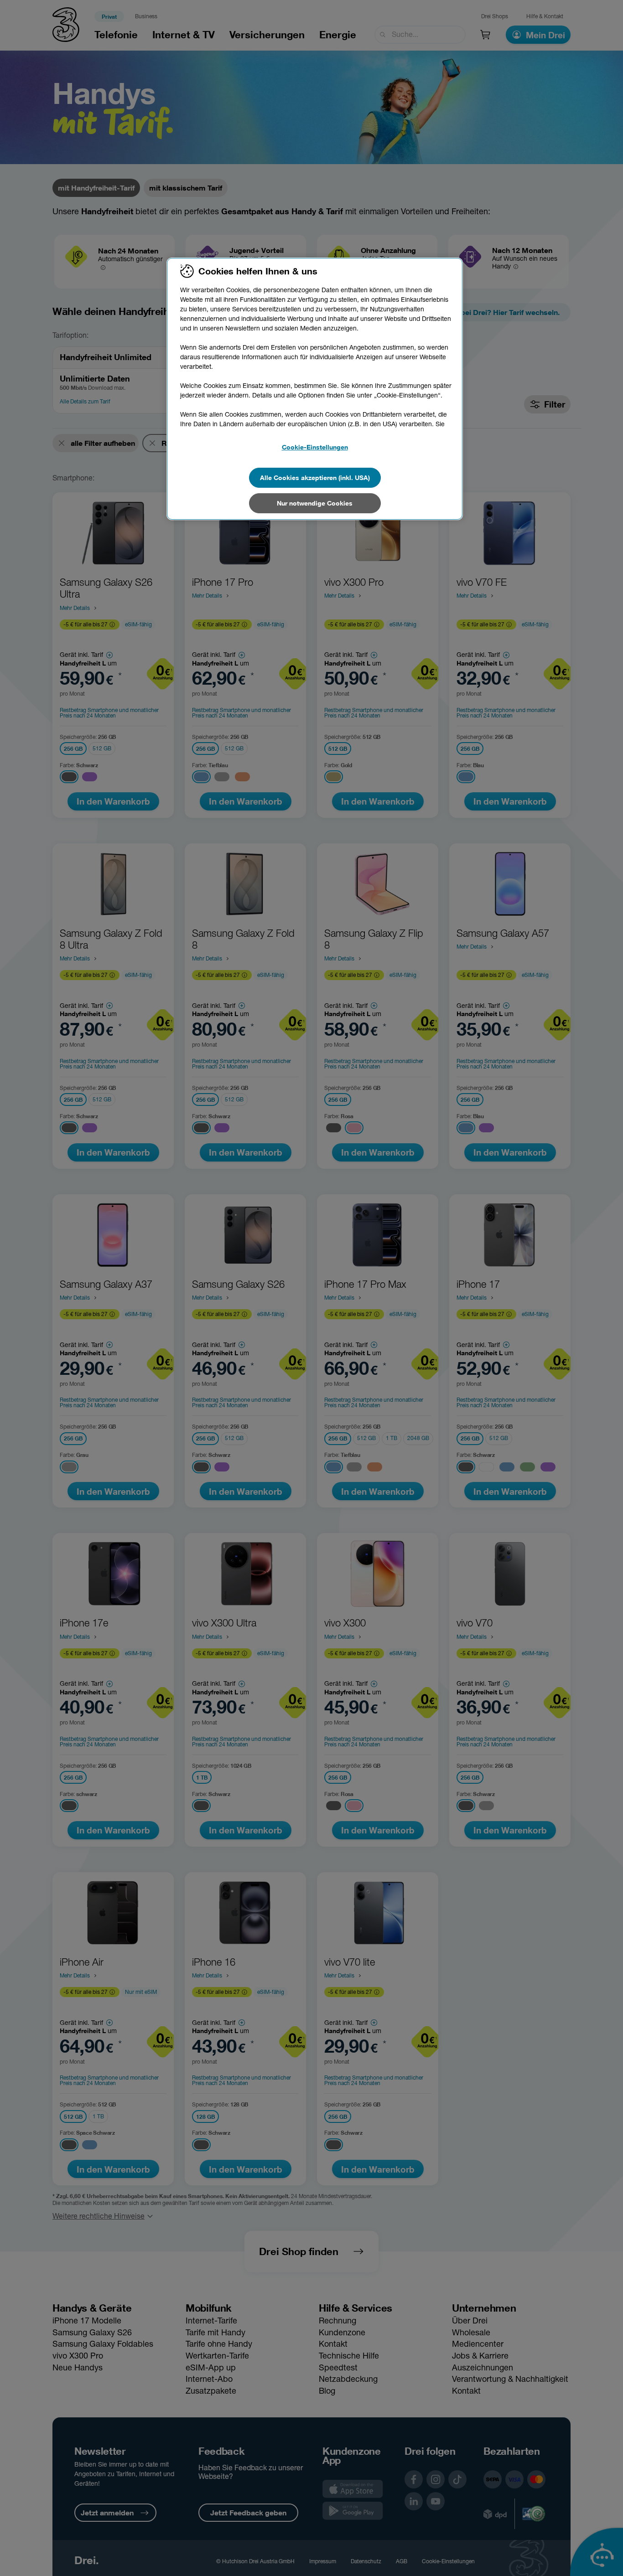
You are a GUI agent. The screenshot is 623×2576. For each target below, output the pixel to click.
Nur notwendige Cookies (315, 503)
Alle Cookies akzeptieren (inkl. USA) (315, 478)
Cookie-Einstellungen (315, 447)
